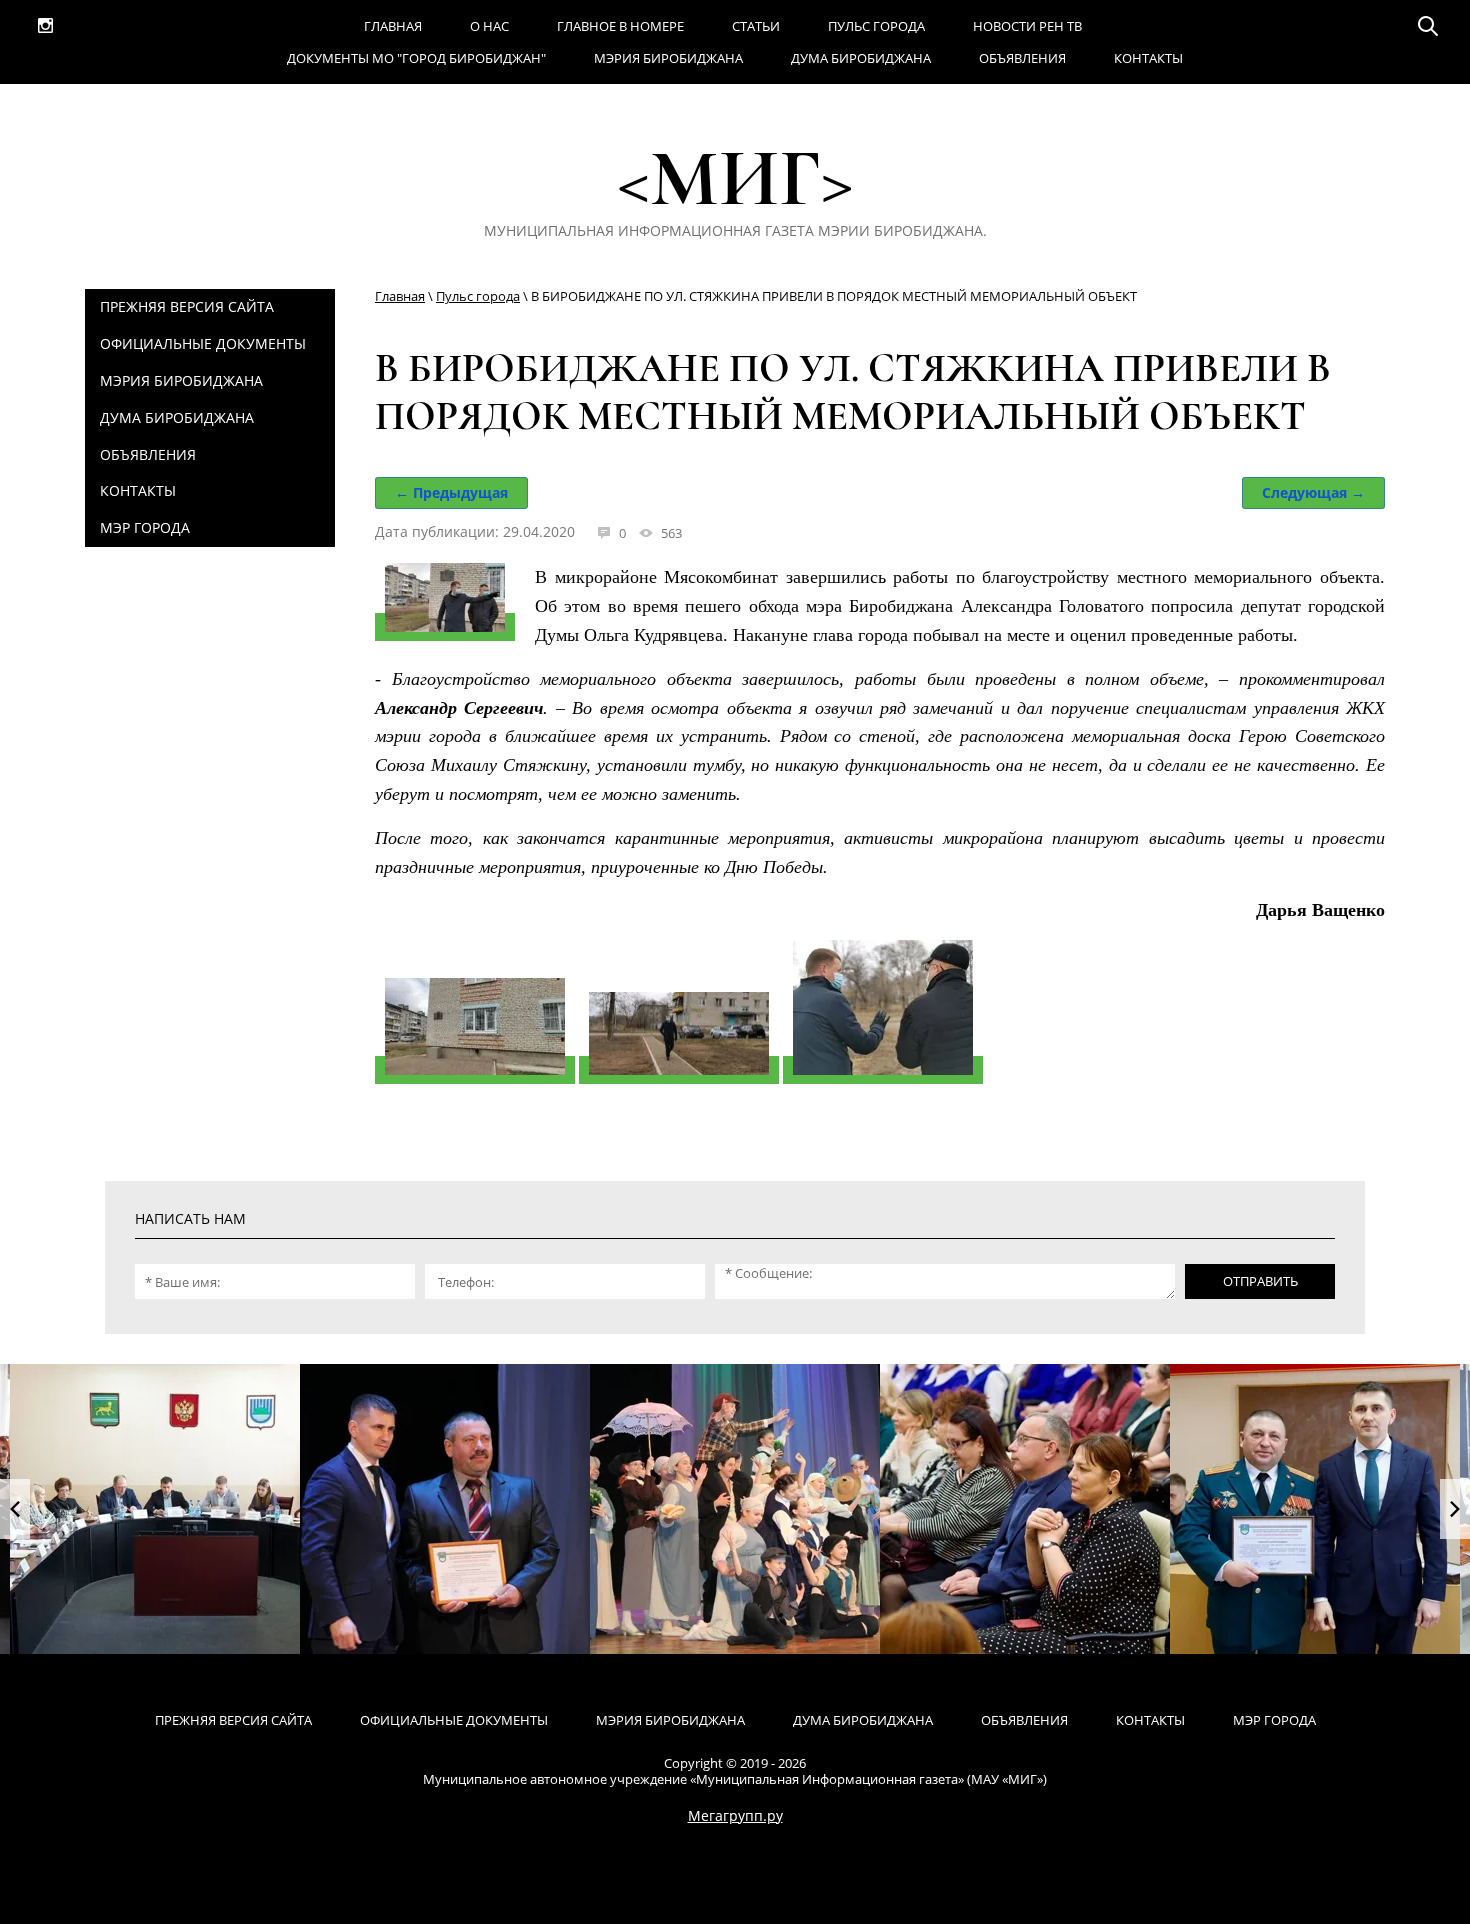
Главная (400, 296)
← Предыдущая (451, 492)
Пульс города (478, 296)
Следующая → (1313, 492)
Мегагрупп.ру (735, 1815)
